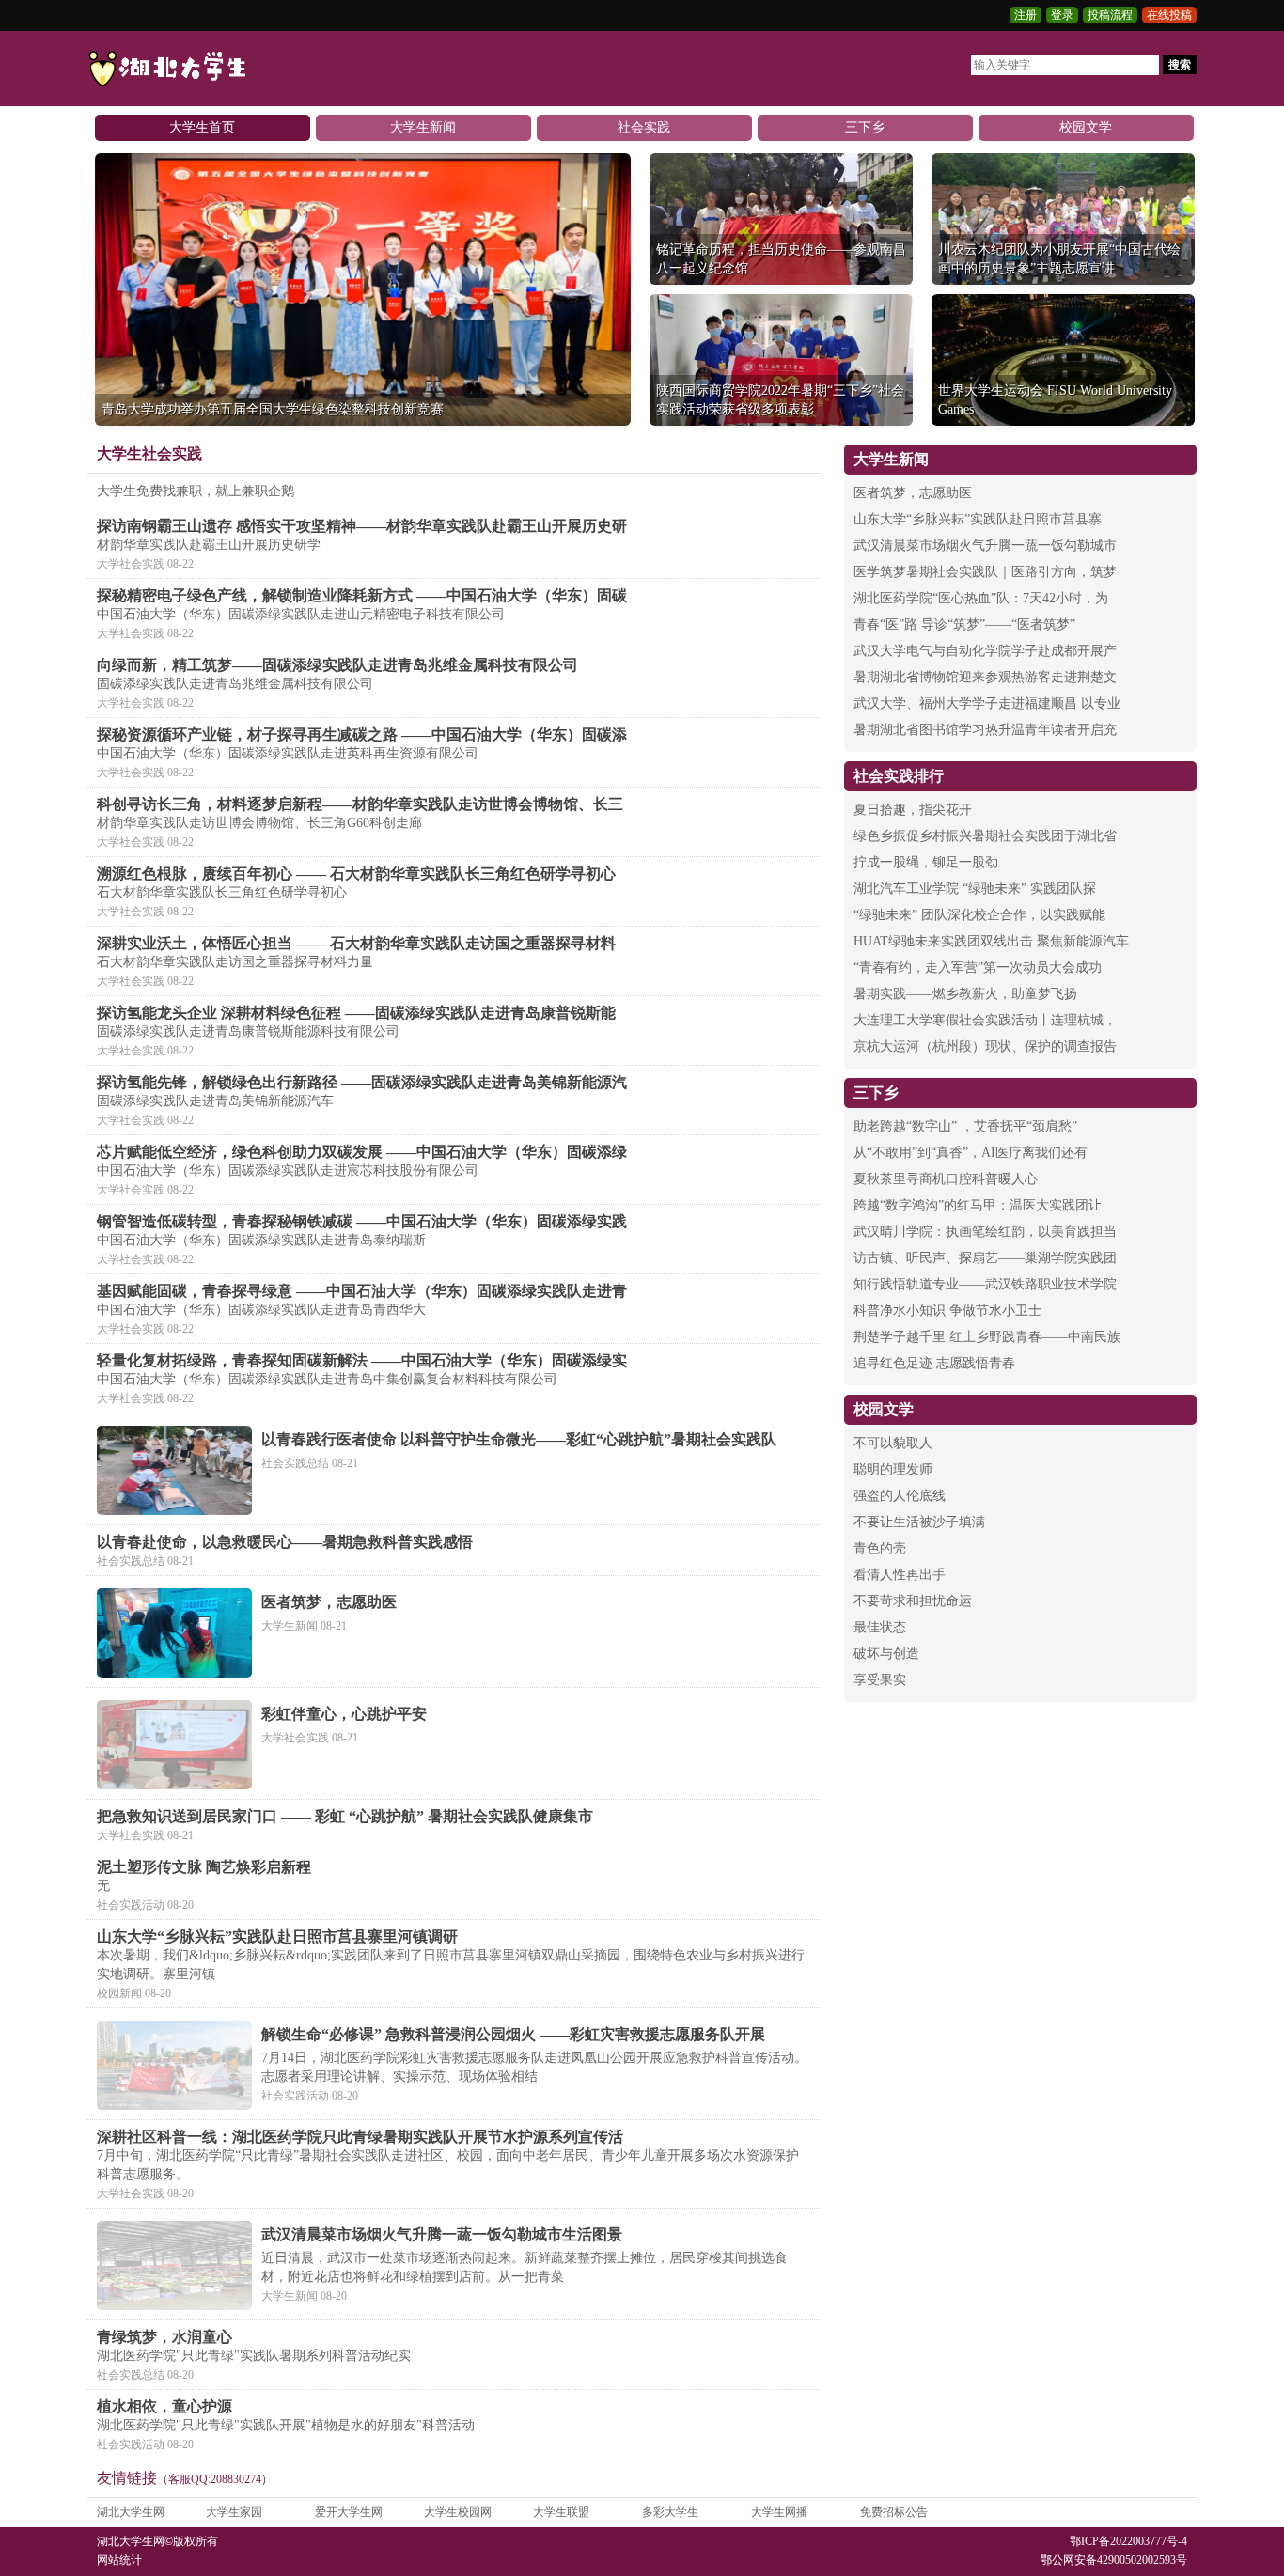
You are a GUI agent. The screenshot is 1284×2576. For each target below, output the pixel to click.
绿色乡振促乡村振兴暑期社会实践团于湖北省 (985, 836)
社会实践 (644, 127)
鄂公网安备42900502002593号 (1114, 2560)
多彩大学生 (670, 2512)
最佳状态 (880, 1627)
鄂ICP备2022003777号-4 (1128, 2541)
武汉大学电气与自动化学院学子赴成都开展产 (985, 651)
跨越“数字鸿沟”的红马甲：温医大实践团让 (978, 1205)
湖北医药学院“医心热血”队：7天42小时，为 (981, 598)
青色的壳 (880, 1548)
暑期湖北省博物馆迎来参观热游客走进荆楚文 (985, 677)
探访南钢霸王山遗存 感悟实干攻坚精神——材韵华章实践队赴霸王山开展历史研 (362, 526)
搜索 (1180, 65)
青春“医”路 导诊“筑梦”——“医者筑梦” (964, 624)
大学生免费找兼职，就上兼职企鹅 (196, 491)
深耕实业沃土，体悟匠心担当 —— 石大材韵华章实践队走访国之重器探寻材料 (356, 943)
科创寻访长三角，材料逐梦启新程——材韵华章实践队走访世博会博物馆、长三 (360, 804)
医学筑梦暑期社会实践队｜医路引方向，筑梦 (985, 572)
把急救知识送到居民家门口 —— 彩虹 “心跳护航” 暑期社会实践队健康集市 (345, 1816)
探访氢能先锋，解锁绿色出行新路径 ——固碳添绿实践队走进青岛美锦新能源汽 (362, 1082)
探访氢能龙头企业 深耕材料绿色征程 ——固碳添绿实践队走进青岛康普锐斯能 (356, 1013)
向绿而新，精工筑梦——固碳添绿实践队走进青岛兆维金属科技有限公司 (337, 665)
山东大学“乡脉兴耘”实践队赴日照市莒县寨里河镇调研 (277, 1936)
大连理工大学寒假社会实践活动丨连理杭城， (985, 1020)
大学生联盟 (561, 2512)
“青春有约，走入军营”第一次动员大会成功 (978, 968)
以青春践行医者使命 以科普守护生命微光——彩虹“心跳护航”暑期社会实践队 (519, 1439)
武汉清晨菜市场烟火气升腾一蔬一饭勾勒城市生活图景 (442, 2234)
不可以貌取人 (893, 1443)
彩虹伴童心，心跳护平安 (344, 1714)
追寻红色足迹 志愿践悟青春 (934, 1363)
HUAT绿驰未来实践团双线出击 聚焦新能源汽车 (991, 941)
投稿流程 (1110, 15)
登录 (1062, 15)
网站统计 (119, 2560)
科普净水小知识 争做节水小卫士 (947, 1311)
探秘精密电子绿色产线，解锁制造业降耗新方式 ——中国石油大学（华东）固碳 (362, 595)
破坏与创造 (886, 1654)
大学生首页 (202, 127)
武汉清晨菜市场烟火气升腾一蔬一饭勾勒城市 (985, 546)
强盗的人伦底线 (900, 1496)
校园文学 (1086, 127)
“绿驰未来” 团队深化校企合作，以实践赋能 (979, 915)
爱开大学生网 (349, 2512)
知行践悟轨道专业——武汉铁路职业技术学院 (985, 1284)
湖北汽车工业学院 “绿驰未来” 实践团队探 (975, 889)
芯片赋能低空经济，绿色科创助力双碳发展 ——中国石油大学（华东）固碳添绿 (362, 1152)
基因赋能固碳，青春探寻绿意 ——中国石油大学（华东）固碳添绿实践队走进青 (362, 1291)
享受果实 (880, 1680)
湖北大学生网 (131, 2512)
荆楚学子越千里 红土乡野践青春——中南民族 (987, 1337)
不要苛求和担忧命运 (913, 1601)
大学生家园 (234, 2512)
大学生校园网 (458, 2512)
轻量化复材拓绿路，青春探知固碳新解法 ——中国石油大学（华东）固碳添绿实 (362, 1360)
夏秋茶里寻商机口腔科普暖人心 (946, 1179)
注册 (1026, 15)
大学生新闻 (423, 127)
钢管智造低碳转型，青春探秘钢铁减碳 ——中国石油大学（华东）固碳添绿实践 (362, 1221)
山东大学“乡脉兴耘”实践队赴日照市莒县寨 (978, 519)
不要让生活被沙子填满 (919, 1522)
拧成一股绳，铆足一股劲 (926, 862)
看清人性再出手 (900, 1575)
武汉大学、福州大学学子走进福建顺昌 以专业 (987, 703)
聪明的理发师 (893, 1469)
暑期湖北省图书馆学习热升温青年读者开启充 (985, 730)
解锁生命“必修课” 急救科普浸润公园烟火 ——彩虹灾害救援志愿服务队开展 (513, 2034)
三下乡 (865, 127)
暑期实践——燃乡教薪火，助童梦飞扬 (965, 994)
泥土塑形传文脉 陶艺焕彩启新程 (204, 1867)
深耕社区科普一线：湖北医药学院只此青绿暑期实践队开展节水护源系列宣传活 (360, 2137)
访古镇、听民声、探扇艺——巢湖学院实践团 (985, 1258)
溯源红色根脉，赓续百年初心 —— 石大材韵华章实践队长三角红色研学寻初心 (356, 874)
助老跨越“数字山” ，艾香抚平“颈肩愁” (965, 1126)
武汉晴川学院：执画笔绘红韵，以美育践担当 (985, 1232)
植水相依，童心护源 (164, 2406)
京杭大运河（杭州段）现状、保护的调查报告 (985, 1046)
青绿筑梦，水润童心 (164, 2337)
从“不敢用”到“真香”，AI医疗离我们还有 (971, 1153)
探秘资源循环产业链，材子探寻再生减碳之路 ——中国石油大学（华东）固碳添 (362, 734)
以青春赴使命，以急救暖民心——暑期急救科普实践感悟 (285, 1542)
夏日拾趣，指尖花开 (913, 810)
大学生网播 (779, 2512)
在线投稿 (1169, 15)
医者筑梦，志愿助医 (329, 1602)
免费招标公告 (894, 2512)
